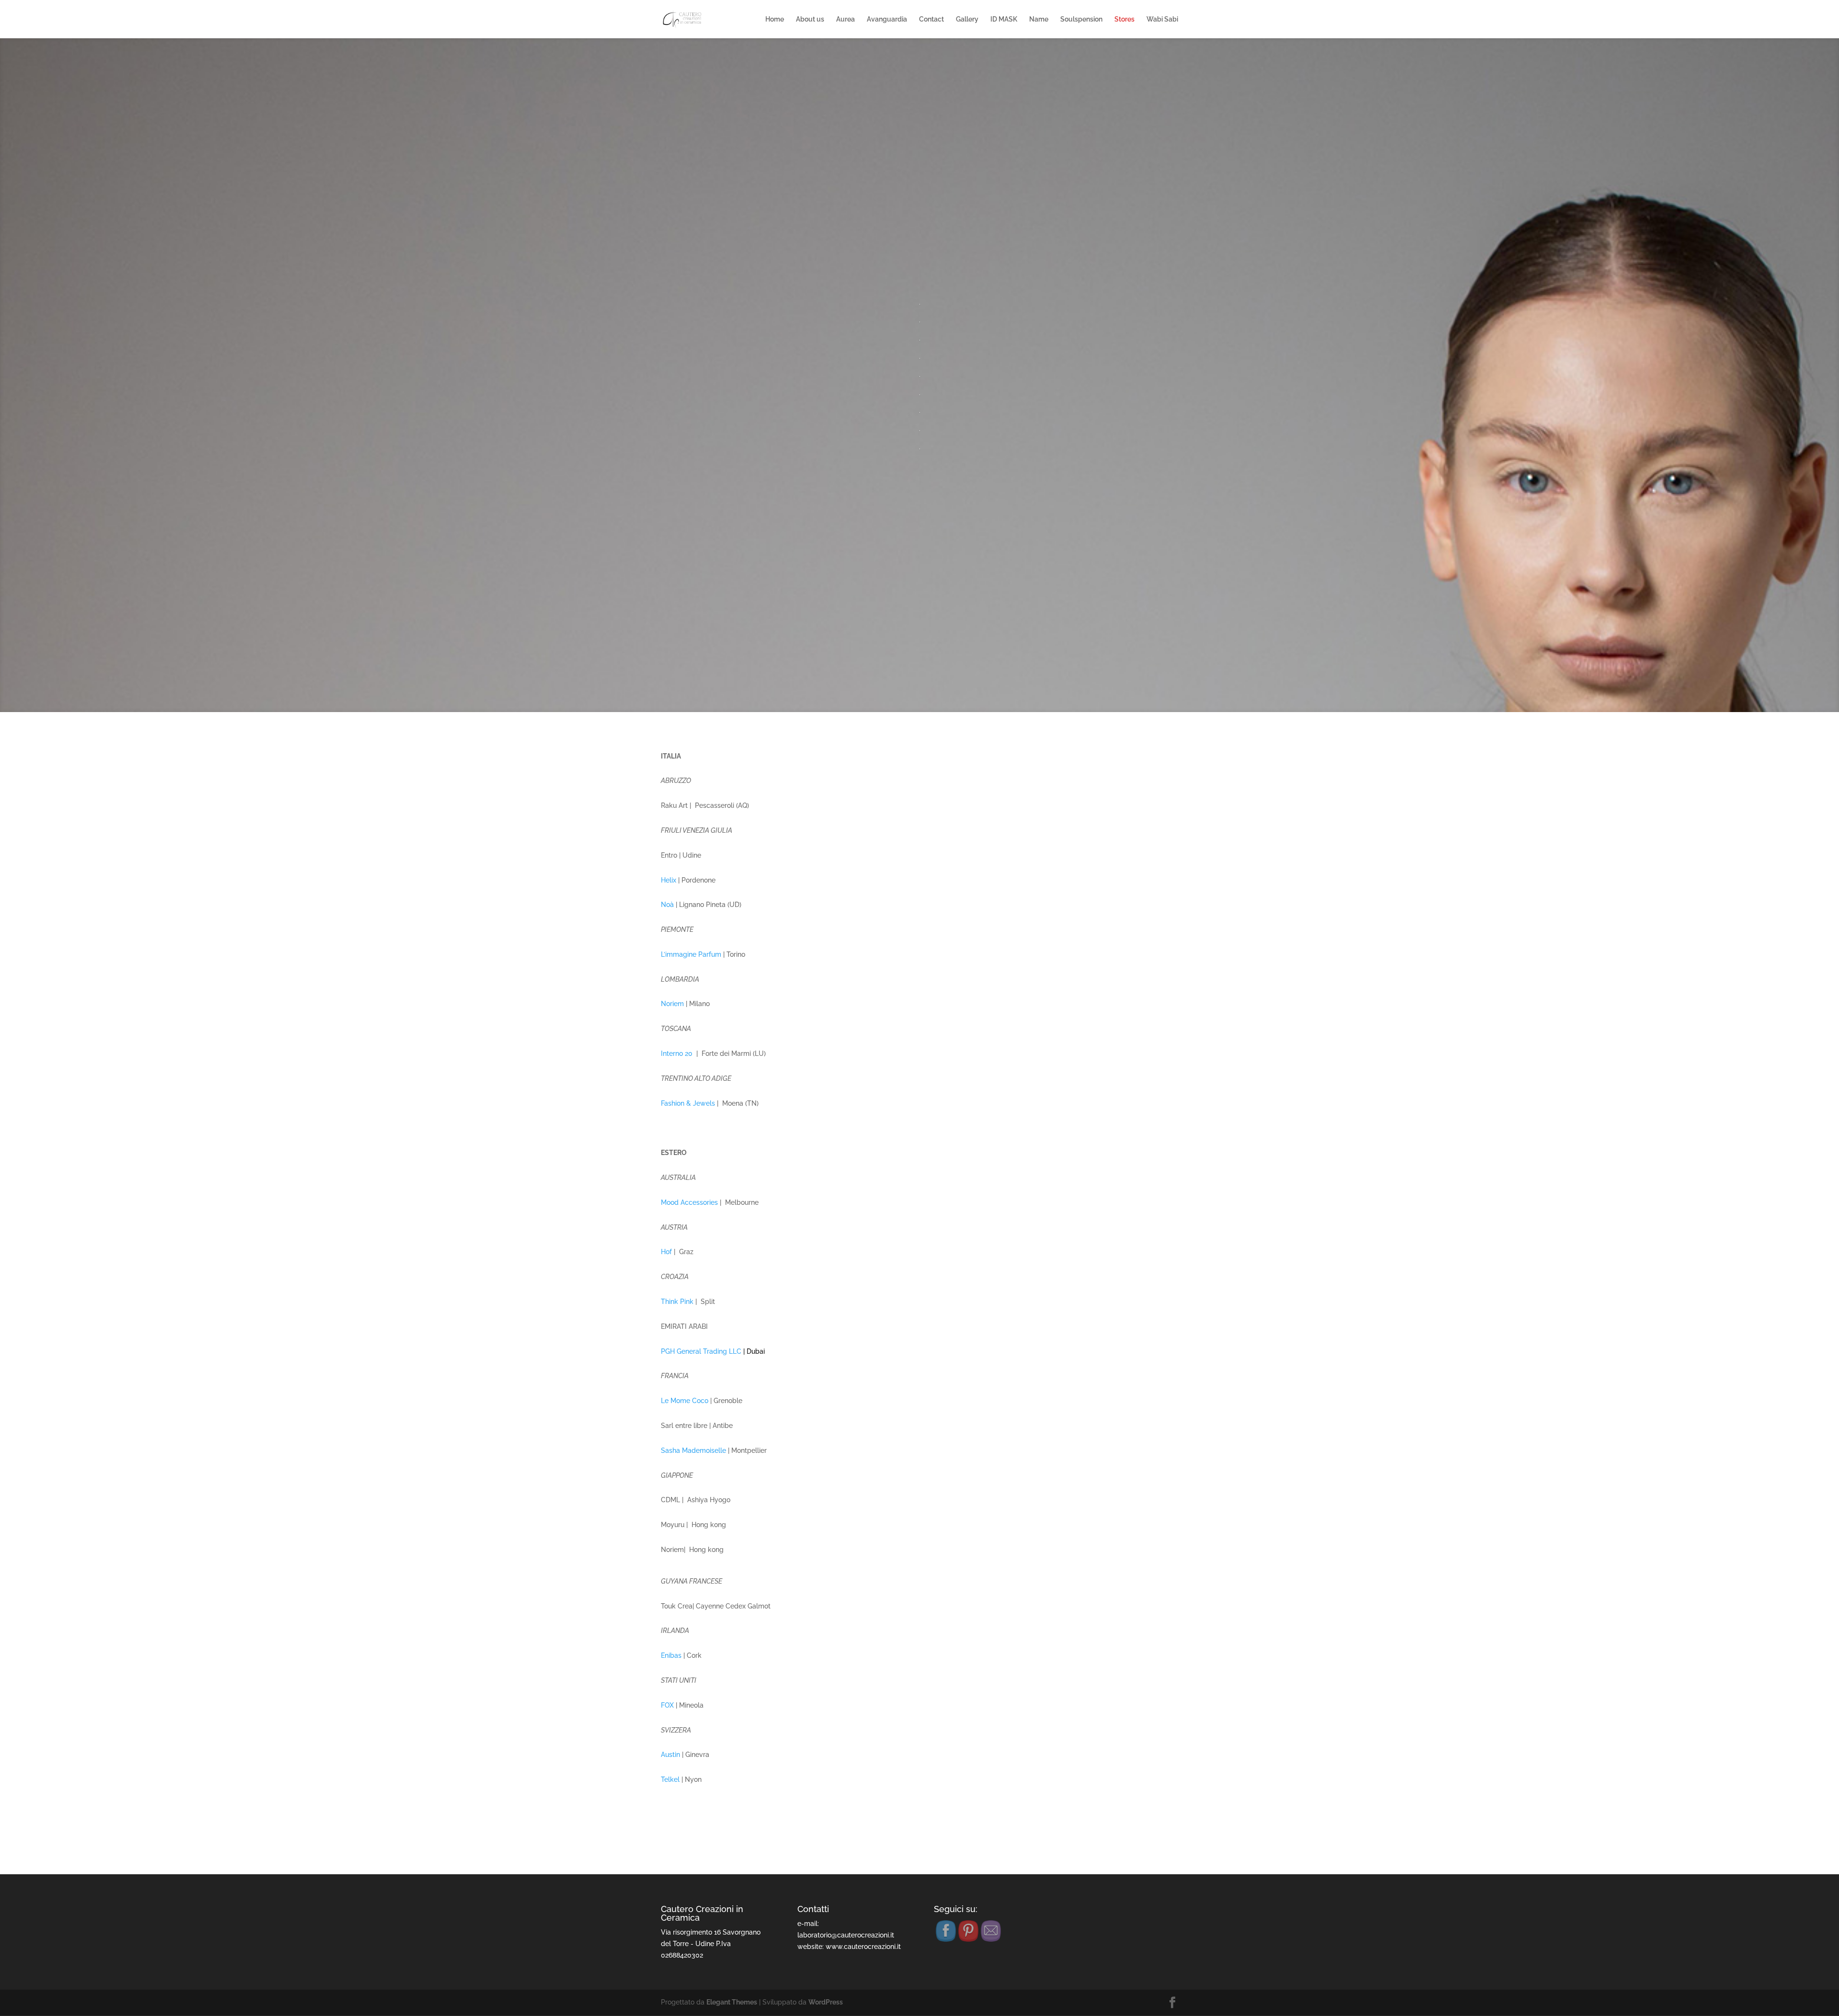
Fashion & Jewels (688, 1103)
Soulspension (1081, 19)
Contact (931, 19)
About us (810, 19)
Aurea (846, 19)
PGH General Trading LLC (701, 1351)
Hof (666, 1252)
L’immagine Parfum (691, 954)
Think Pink (677, 1302)
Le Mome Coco (685, 1401)
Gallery (967, 19)
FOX (667, 1705)
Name (1039, 19)
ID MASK (1004, 19)
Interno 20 (677, 1053)
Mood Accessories (689, 1202)
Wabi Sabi (1162, 19)
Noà (668, 905)
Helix (669, 880)
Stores (1124, 19)
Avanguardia (887, 19)
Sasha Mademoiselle (694, 1450)
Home (775, 19)
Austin (670, 1755)
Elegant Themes (732, 2002)
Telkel (670, 1779)
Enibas (671, 1655)
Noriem (672, 1004)
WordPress (826, 2002)
